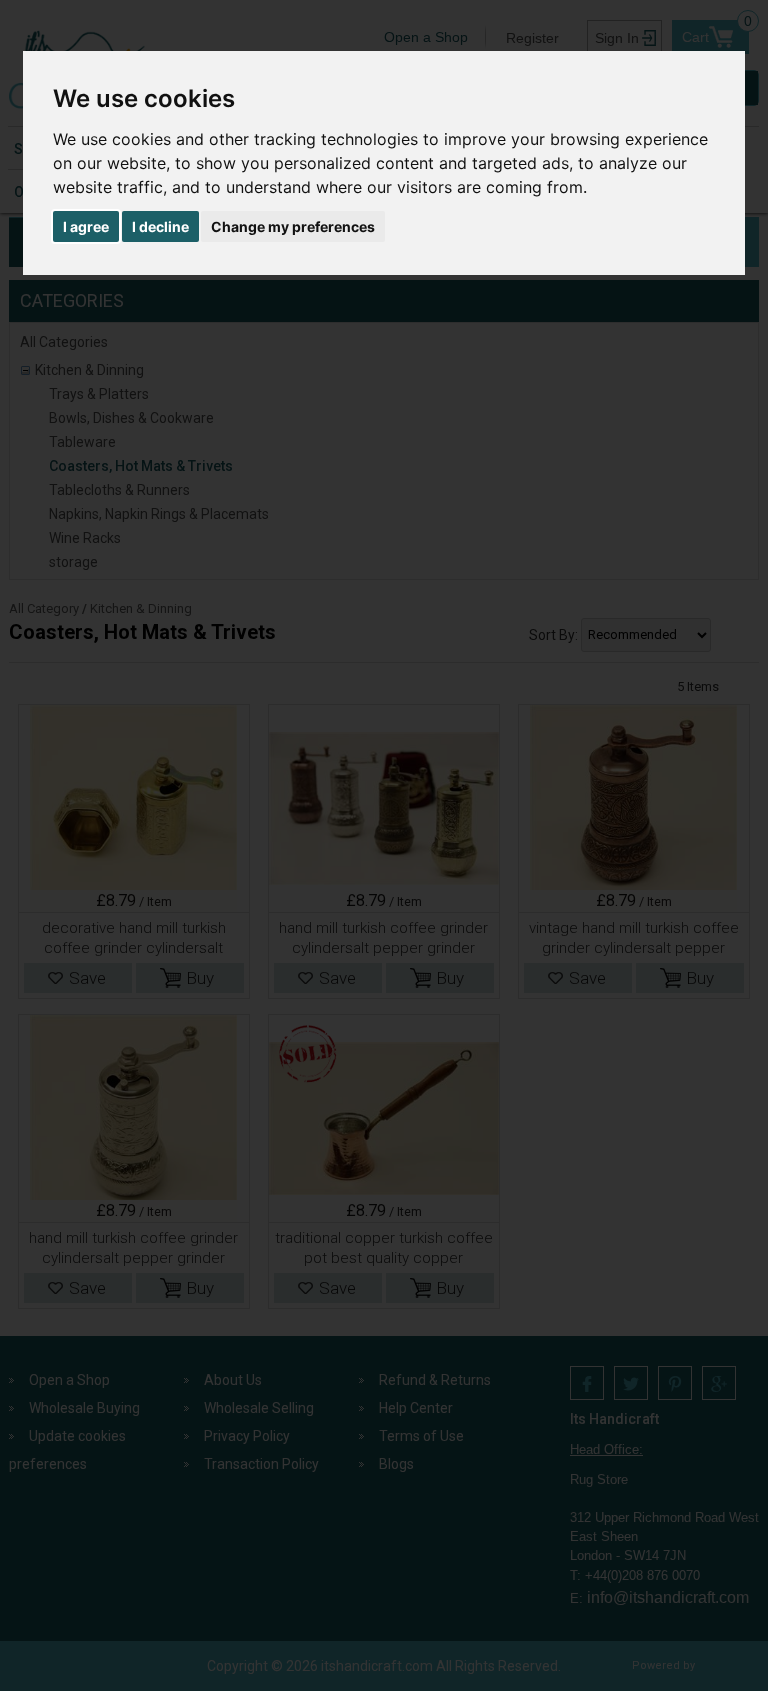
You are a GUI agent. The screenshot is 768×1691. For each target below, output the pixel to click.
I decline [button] (160, 226)
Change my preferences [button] (293, 226)
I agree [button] (86, 226)
